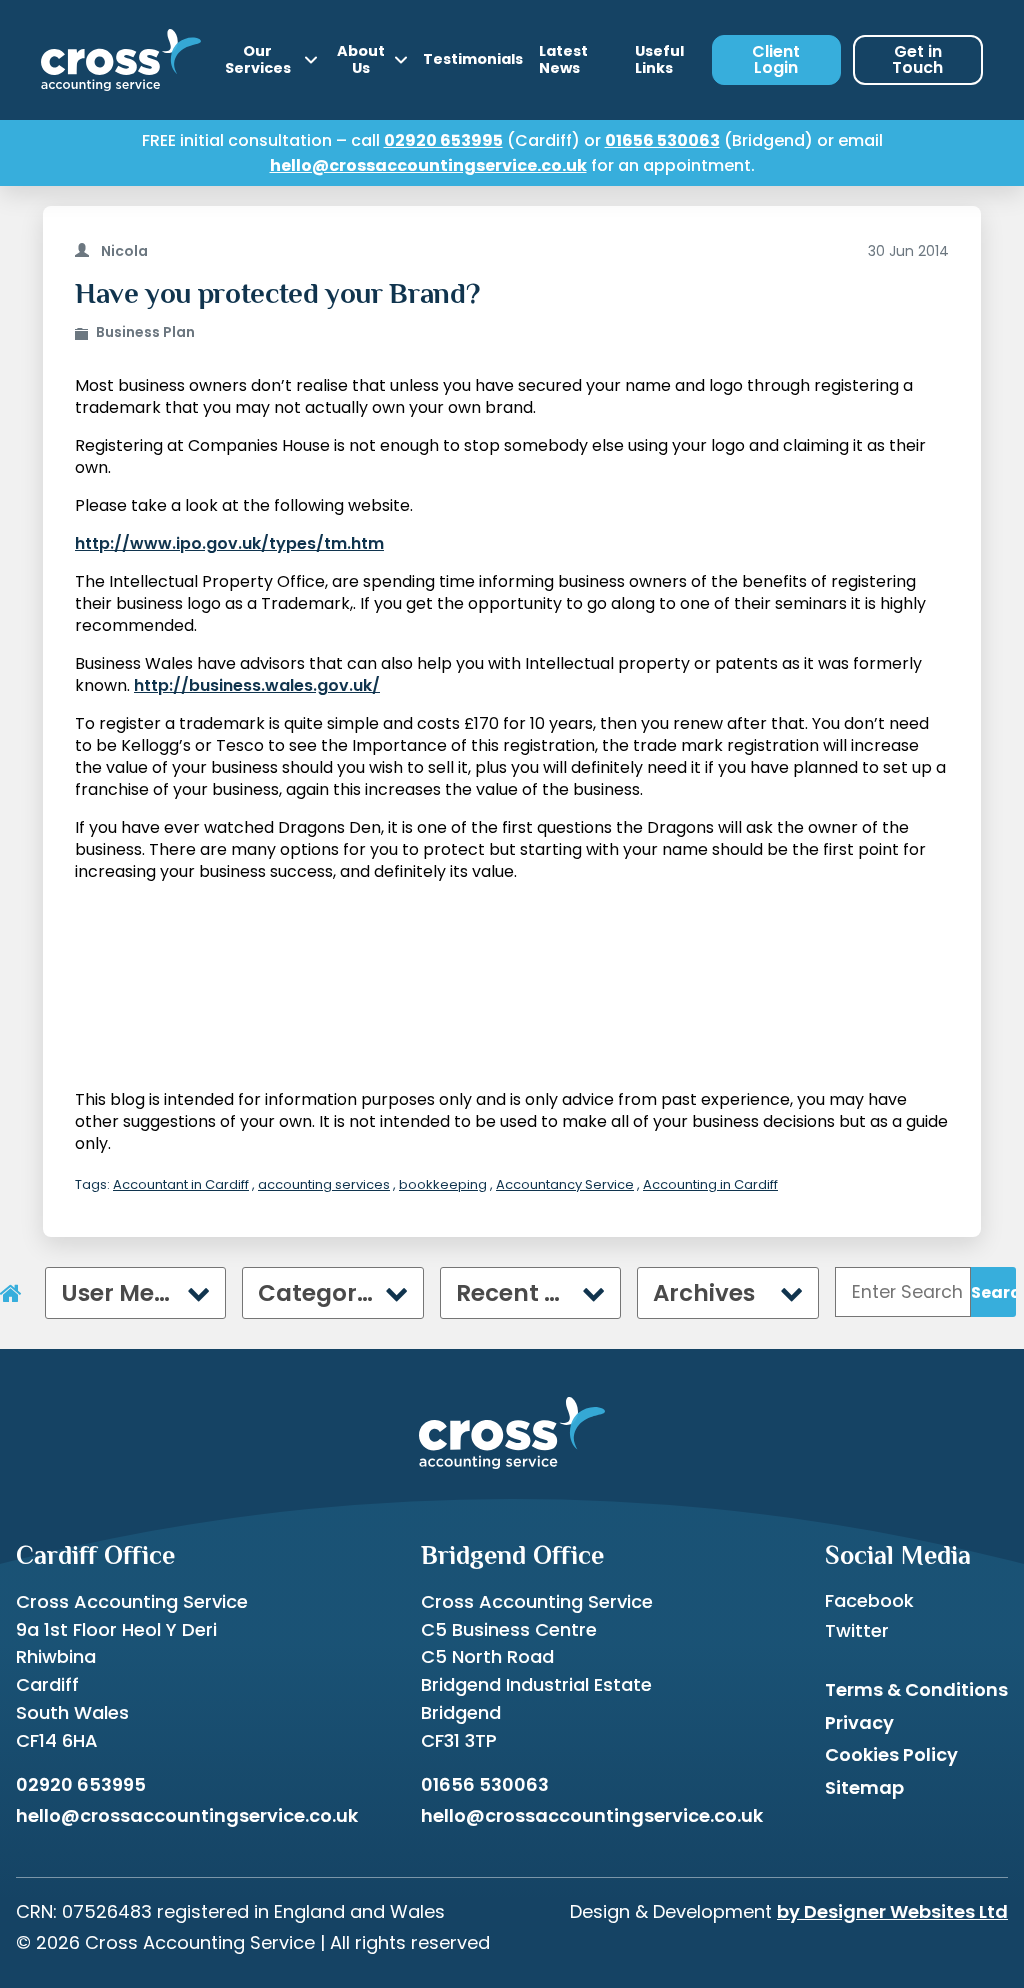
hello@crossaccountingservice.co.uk (428, 165)
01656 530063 (662, 140)
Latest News (563, 59)
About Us (361, 60)
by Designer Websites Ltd (892, 1911)
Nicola (124, 251)
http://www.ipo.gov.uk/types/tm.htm (229, 543)
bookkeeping (443, 1184)
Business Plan (145, 332)
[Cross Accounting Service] (121, 60)
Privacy (859, 1722)
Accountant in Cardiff (181, 1184)
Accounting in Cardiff (710, 1184)
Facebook (869, 1600)
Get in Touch (917, 59)
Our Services (258, 60)
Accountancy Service (565, 1184)
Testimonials (473, 59)
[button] (187, 1555)
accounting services (324, 1184)
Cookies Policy (891, 1754)
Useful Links (659, 59)
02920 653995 (443, 140)
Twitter (857, 1630)
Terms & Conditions (916, 1689)
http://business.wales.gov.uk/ (257, 685)
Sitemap (864, 1787)
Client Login (776, 59)
